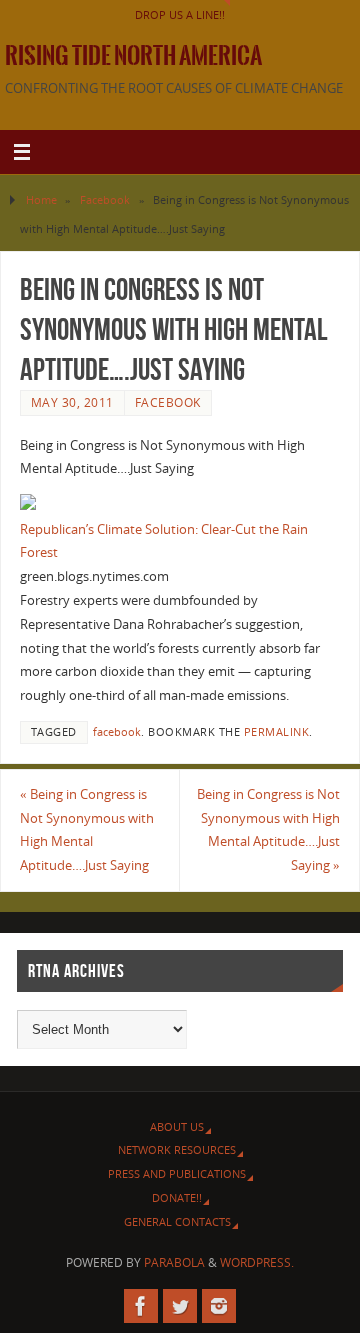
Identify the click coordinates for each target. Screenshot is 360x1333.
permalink (277, 732)
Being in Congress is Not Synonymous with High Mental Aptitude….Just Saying (87, 830)
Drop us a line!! (180, 14)
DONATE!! (177, 1197)
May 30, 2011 (72, 402)
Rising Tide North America (133, 56)
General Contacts (177, 1221)
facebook (117, 732)
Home (41, 199)
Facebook (105, 199)
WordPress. (257, 1262)
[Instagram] (219, 1306)
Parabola (174, 1262)
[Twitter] (180, 1306)
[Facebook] (141, 1306)
